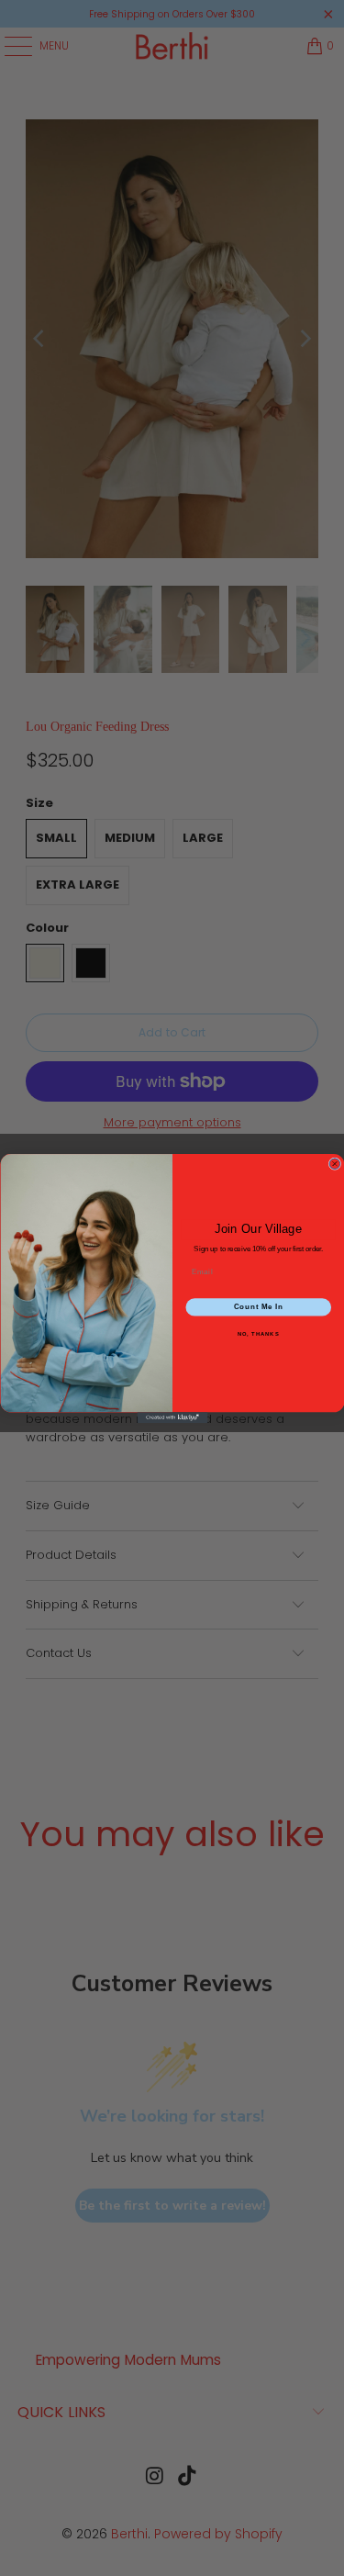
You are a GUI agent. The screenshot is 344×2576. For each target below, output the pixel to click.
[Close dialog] (335, 1163)
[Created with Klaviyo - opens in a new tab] (172, 1417)
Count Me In (258, 1306)
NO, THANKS (258, 1333)
